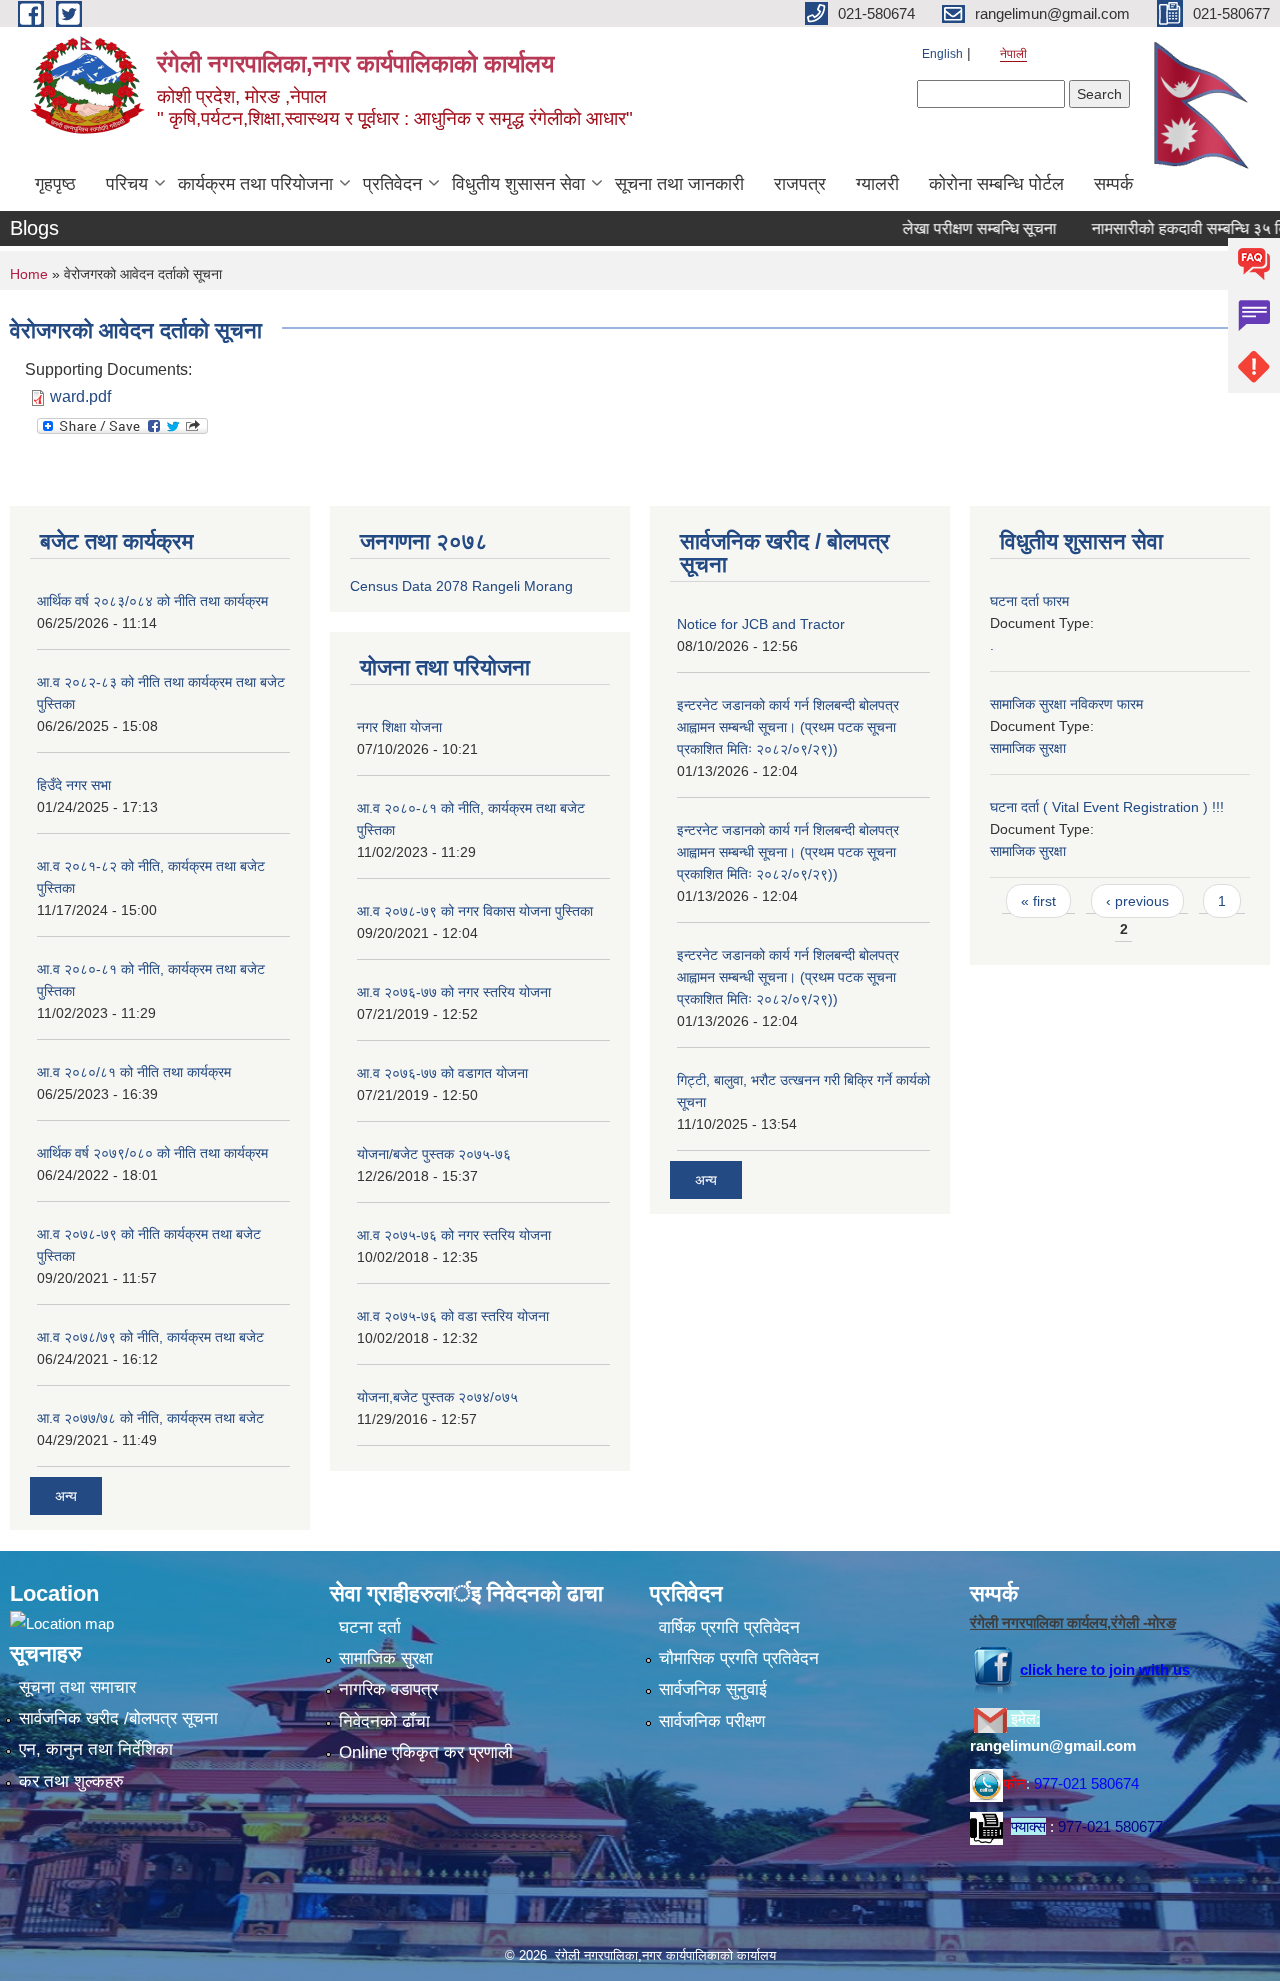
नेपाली (1013, 54)
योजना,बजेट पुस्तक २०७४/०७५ (437, 1397)
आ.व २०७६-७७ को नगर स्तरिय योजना (454, 992)
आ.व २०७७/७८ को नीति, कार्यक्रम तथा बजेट (150, 1418)
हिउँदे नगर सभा (74, 785)
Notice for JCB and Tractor (761, 624)
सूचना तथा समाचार (77, 1687)
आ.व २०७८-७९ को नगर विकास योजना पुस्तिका (475, 911)
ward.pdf (80, 396)
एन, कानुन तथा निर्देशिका (96, 1749)
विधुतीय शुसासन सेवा (518, 184)
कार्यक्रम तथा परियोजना (255, 184)
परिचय (127, 184)
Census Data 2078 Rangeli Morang (461, 586)
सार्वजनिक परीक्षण (712, 1721)
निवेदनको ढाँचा (384, 1721)
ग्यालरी (877, 184)
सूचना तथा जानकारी (679, 184)
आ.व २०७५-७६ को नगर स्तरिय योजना (454, 1235)
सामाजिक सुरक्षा (1028, 748)
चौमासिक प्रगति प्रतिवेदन (739, 1658)
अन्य (66, 1496)
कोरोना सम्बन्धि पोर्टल (996, 184)
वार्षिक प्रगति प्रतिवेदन (729, 1627)
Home (29, 274)
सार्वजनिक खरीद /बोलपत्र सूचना (118, 1718)
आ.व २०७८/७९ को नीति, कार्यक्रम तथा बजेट (150, 1337)
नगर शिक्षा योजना (399, 727)
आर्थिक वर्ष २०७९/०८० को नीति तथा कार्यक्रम (152, 1153)
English (942, 54)
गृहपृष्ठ (55, 184)
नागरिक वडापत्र (388, 1689)
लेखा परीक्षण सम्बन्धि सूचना (949, 228)
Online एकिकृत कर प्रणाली (426, 1752)
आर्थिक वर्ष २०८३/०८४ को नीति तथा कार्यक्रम (152, 601)
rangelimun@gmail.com (1053, 1745)
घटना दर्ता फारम (1029, 601)
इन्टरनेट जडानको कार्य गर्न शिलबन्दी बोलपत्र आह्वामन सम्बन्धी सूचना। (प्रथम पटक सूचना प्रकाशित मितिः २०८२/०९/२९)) (788, 727)
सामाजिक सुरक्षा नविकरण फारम (1066, 704)
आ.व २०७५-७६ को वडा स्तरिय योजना (453, 1316)
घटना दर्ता (370, 1627)
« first (1038, 901)
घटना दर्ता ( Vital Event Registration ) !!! (1107, 807)
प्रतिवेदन (392, 184)
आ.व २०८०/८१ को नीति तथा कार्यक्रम (134, 1072)
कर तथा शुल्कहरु (71, 1781)
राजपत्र (800, 184)
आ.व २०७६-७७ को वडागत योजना (442, 1073)
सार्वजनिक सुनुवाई (713, 1689)
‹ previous (1137, 901)
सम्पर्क (1113, 184)
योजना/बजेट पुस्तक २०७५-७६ (434, 1154)
